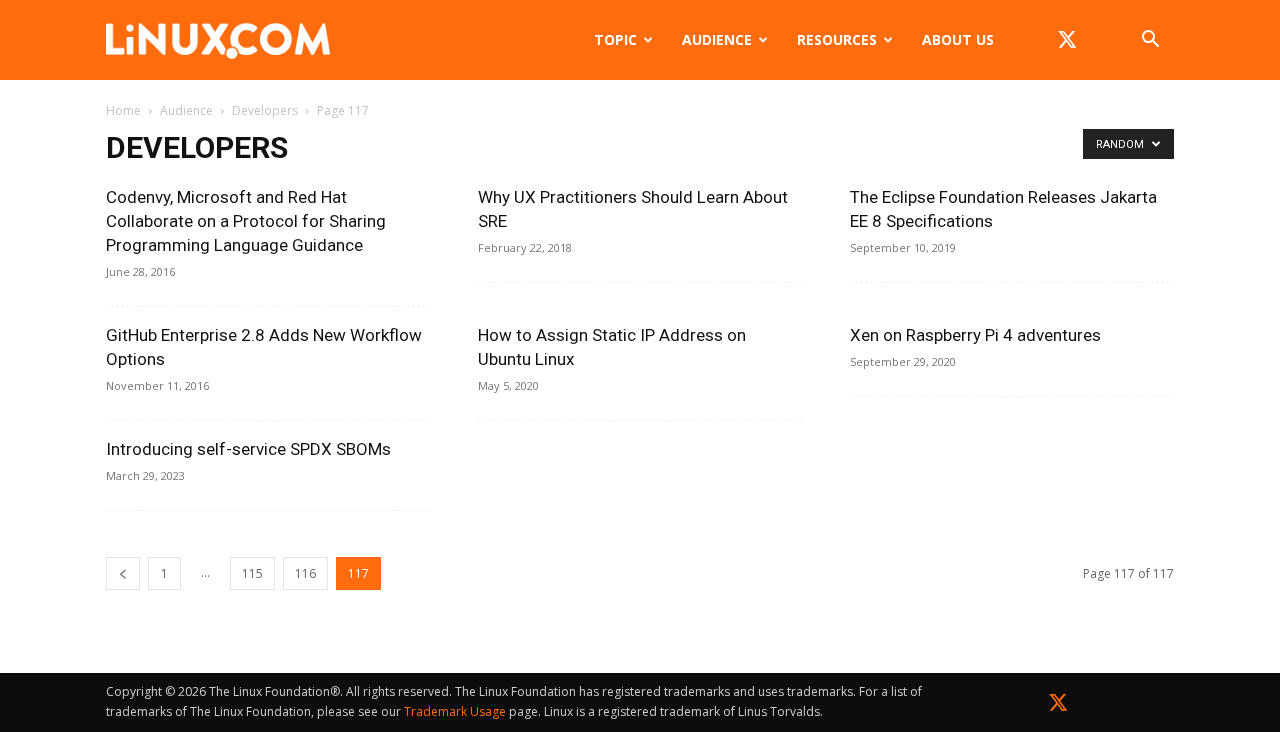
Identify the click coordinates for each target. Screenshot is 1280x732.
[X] (1067, 40)
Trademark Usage (455, 711)
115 (252, 573)
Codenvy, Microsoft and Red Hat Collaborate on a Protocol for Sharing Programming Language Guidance (246, 221)
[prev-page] (123, 573)
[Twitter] (1058, 706)
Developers (265, 110)
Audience (717, 39)
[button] (1150, 41)
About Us (958, 39)
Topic (615, 39)
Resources (837, 39)
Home (123, 110)
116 (305, 573)
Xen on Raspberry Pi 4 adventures (975, 335)
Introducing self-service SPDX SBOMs (248, 449)
